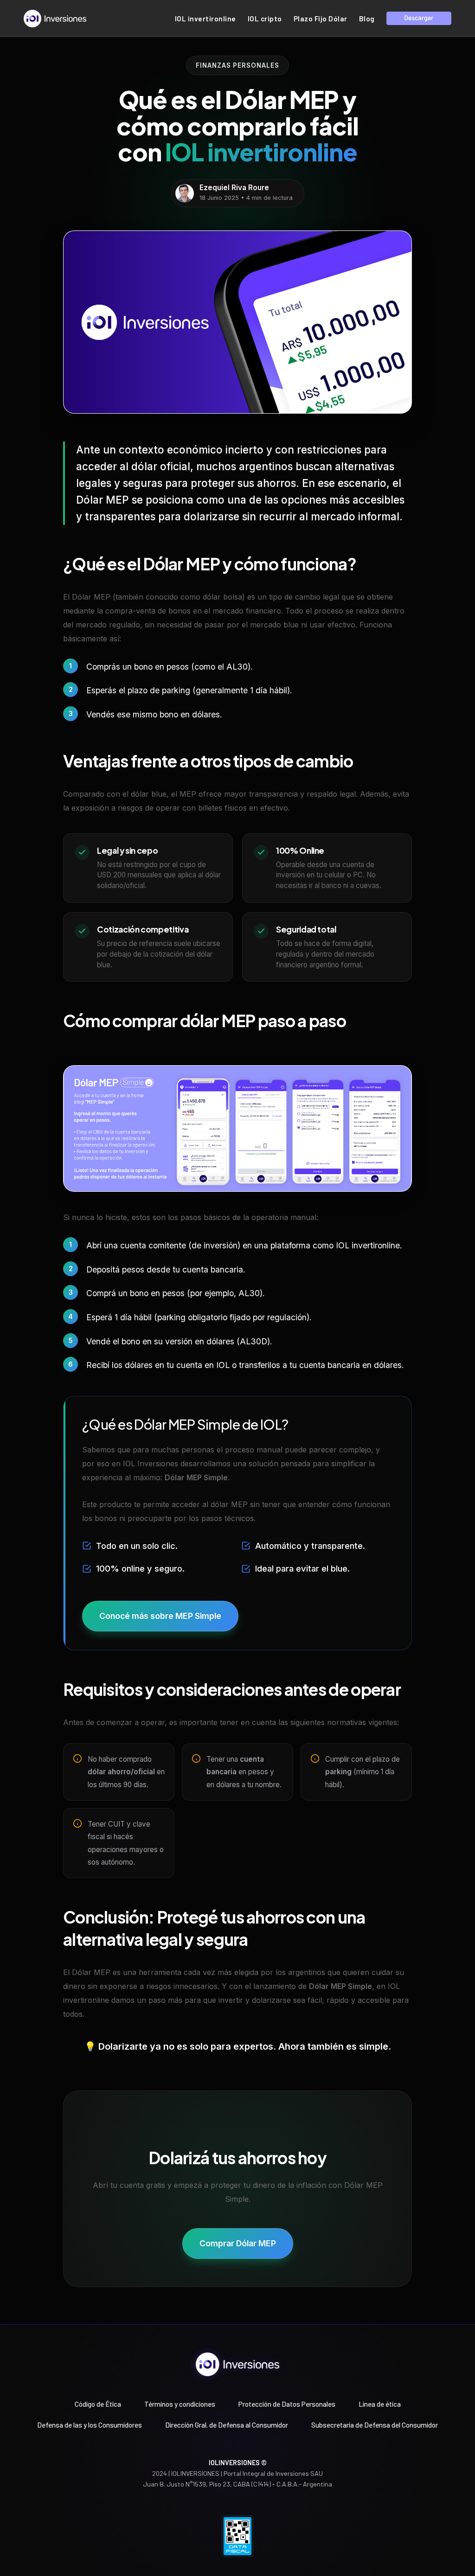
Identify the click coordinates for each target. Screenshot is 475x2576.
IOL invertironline (205, 19)
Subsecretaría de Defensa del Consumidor (375, 2425)
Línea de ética (380, 2404)
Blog (367, 19)
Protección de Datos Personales (287, 2404)
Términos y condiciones (180, 2404)
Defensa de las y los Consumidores (90, 2425)
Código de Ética (98, 2404)
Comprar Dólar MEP (238, 2243)
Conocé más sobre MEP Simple (160, 1616)
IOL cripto (265, 19)
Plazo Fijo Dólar (321, 19)
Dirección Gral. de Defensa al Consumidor (227, 2425)
